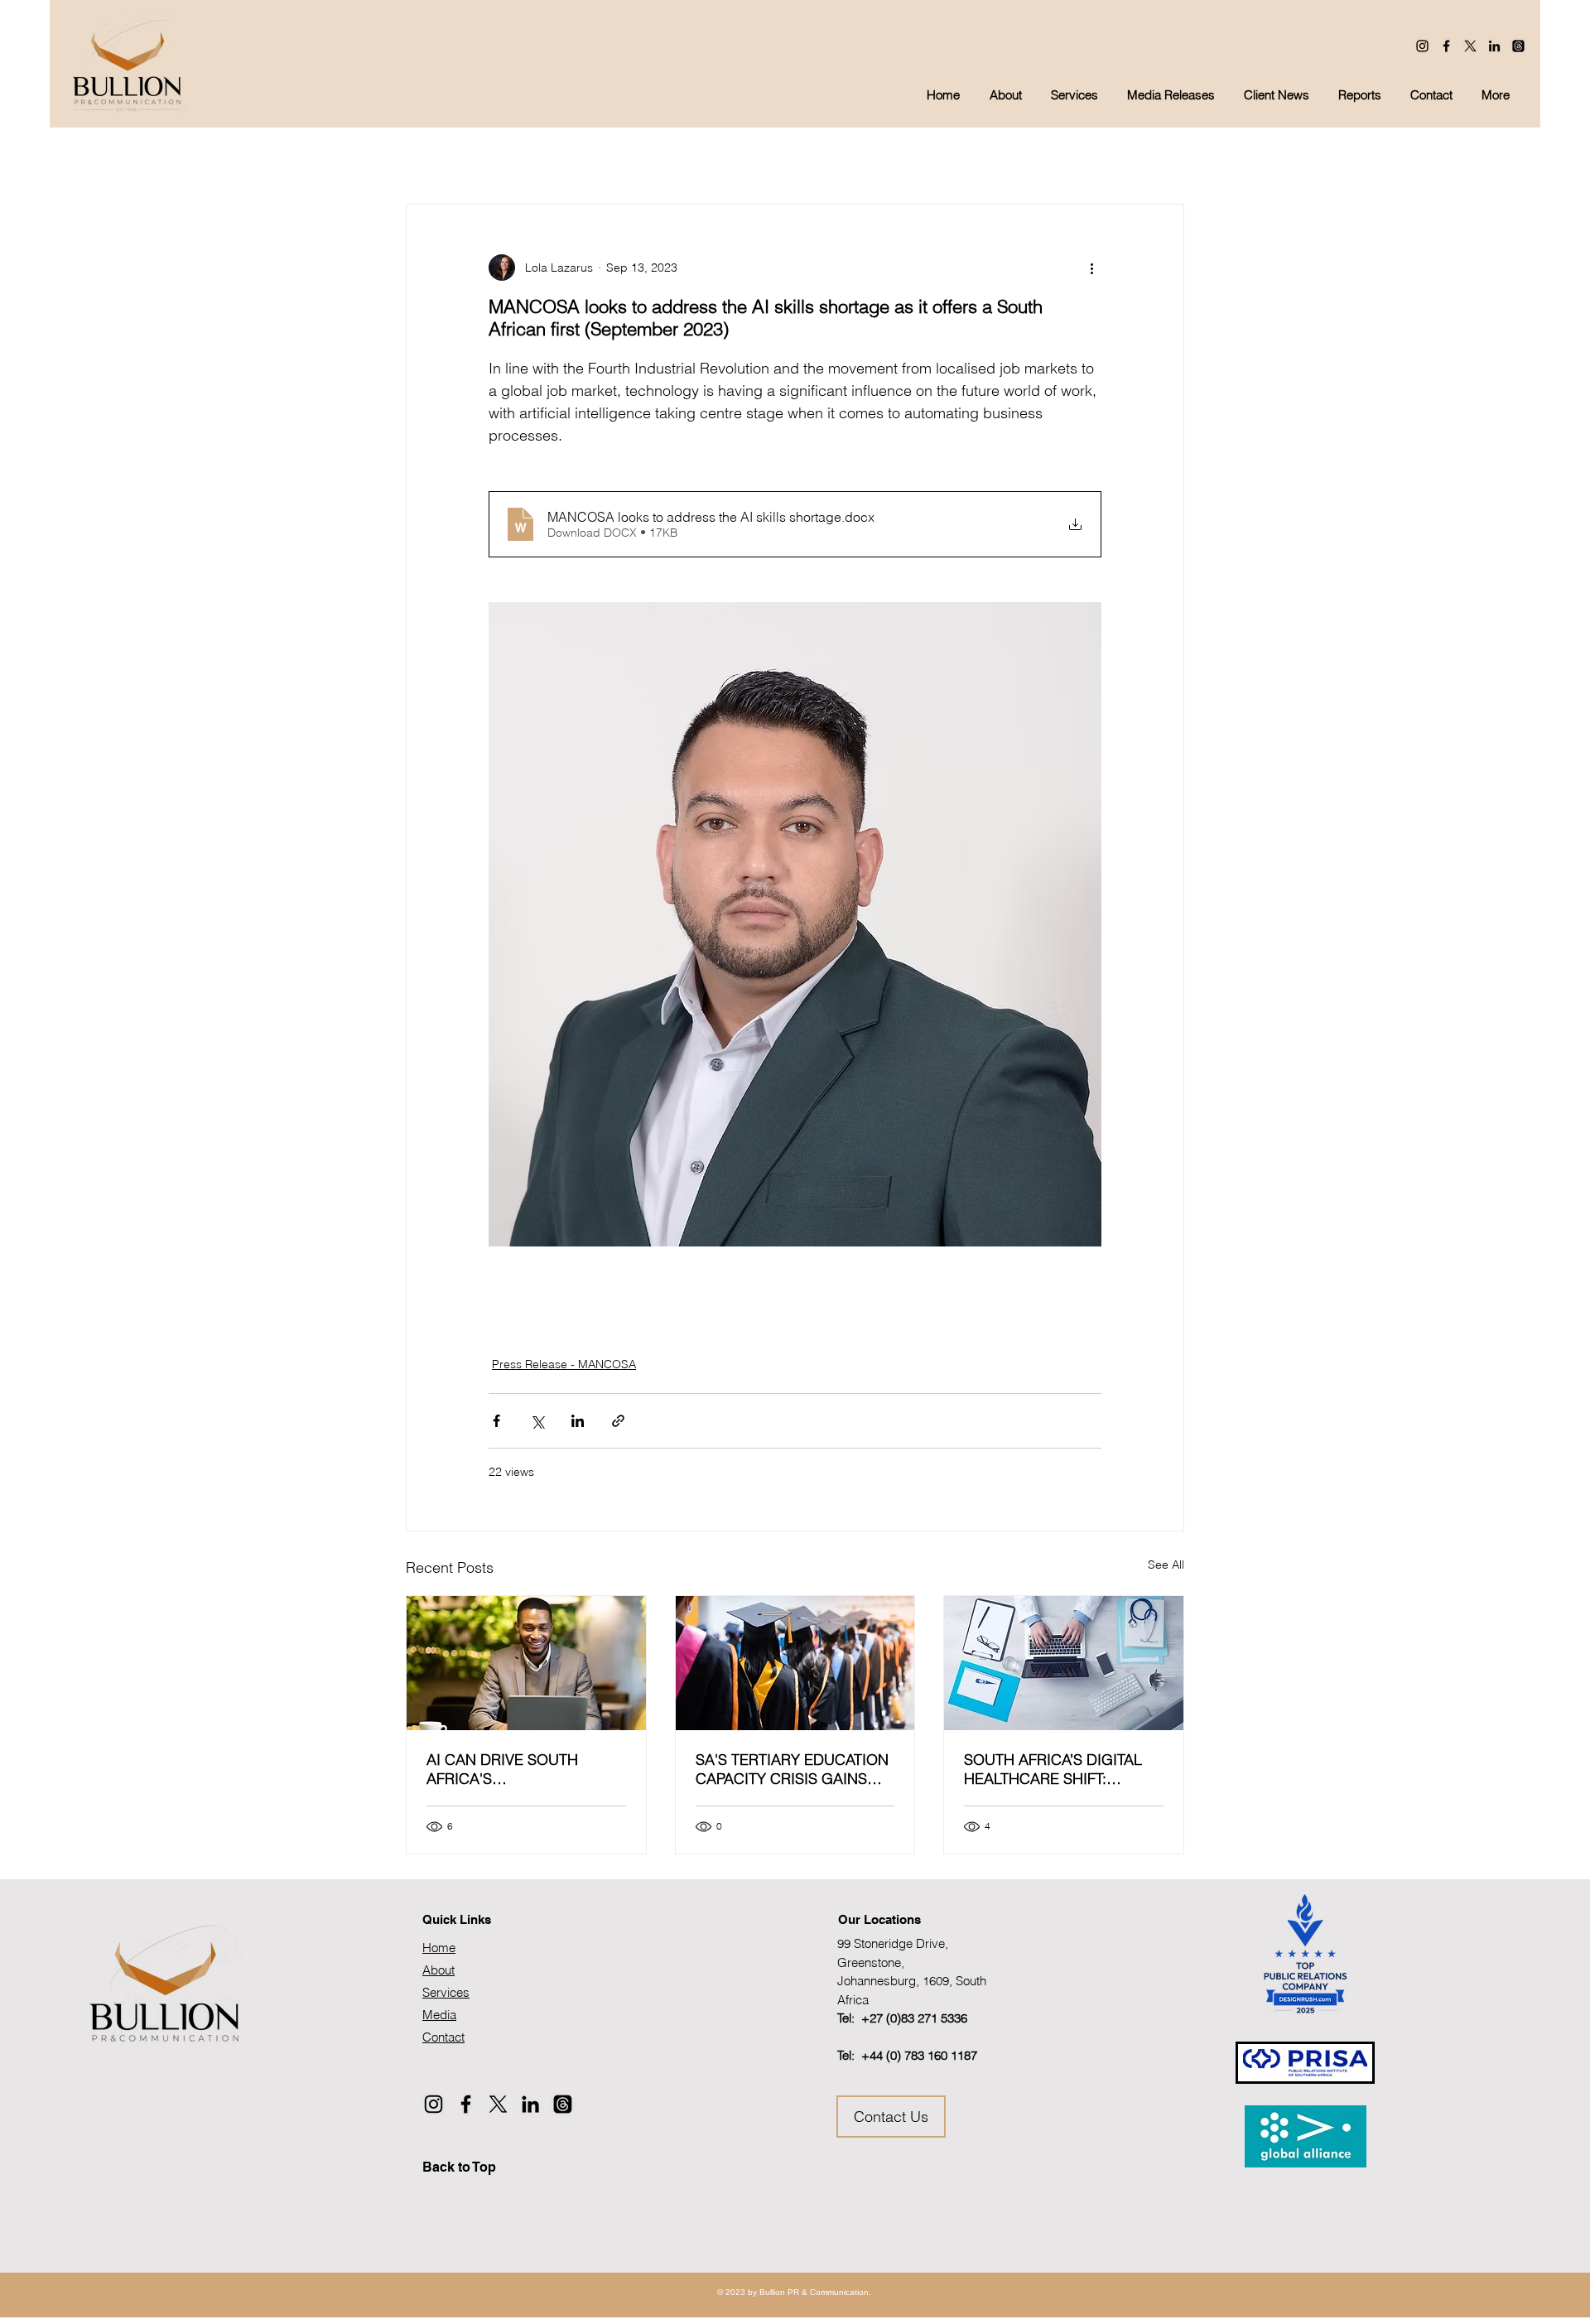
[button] (1173, 95)
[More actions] (1091, 268)
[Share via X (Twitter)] (537, 1421)
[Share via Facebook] (496, 1421)
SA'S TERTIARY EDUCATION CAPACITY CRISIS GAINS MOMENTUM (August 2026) (792, 1769)
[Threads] (1518, 46)
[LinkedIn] (1494, 46)
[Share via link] (618, 1421)
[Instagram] (1422, 46)
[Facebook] (1446, 46)
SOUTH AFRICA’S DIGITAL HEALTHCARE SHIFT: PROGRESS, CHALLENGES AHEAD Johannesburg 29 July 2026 (1057, 1769)
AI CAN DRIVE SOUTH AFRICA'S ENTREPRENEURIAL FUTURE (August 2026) (504, 1769)
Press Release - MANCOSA (564, 1364)
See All (1166, 1565)
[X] (1470, 46)
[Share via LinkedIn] (578, 1421)
